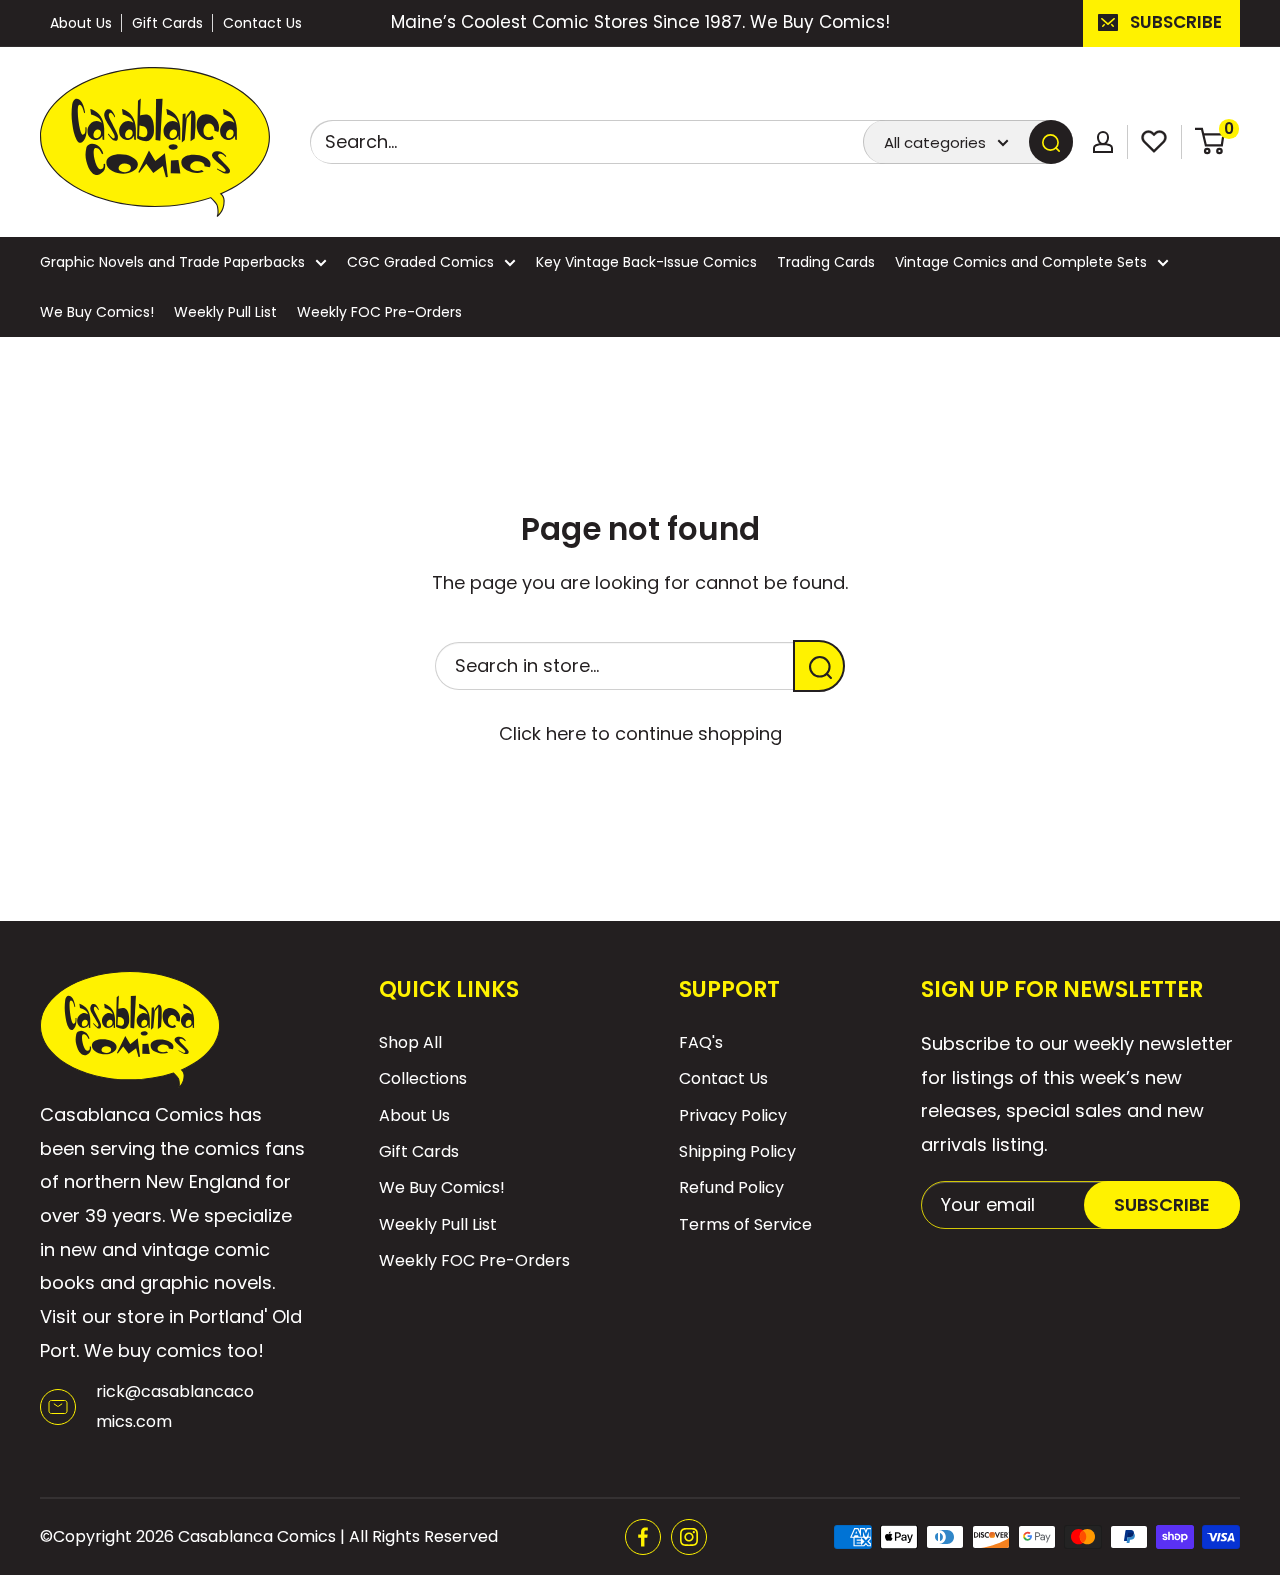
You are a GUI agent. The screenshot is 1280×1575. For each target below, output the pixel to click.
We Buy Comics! (97, 312)
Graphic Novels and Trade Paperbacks (172, 262)
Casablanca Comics (257, 1536)
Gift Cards (167, 23)
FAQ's (701, 1042)
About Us (81, 23)
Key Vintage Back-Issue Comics (646, 262)
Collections (423, 1078)
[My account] (1103, 142)
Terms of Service (745, 1224)
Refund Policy (731, 1187)
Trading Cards (826, 262)
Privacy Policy (733, 1115)
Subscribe (1176, 22)
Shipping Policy (737, 1151)
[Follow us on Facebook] (643, 1537)
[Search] (1051, 142)
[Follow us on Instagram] (689, 1537)
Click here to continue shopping (640, 733)
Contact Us (262, 23)
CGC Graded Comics (420, 262)
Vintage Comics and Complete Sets (1021, 262)
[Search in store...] (819, 666)
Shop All (410, 1042)
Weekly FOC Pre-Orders (379, 312)
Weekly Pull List (225, 312)
